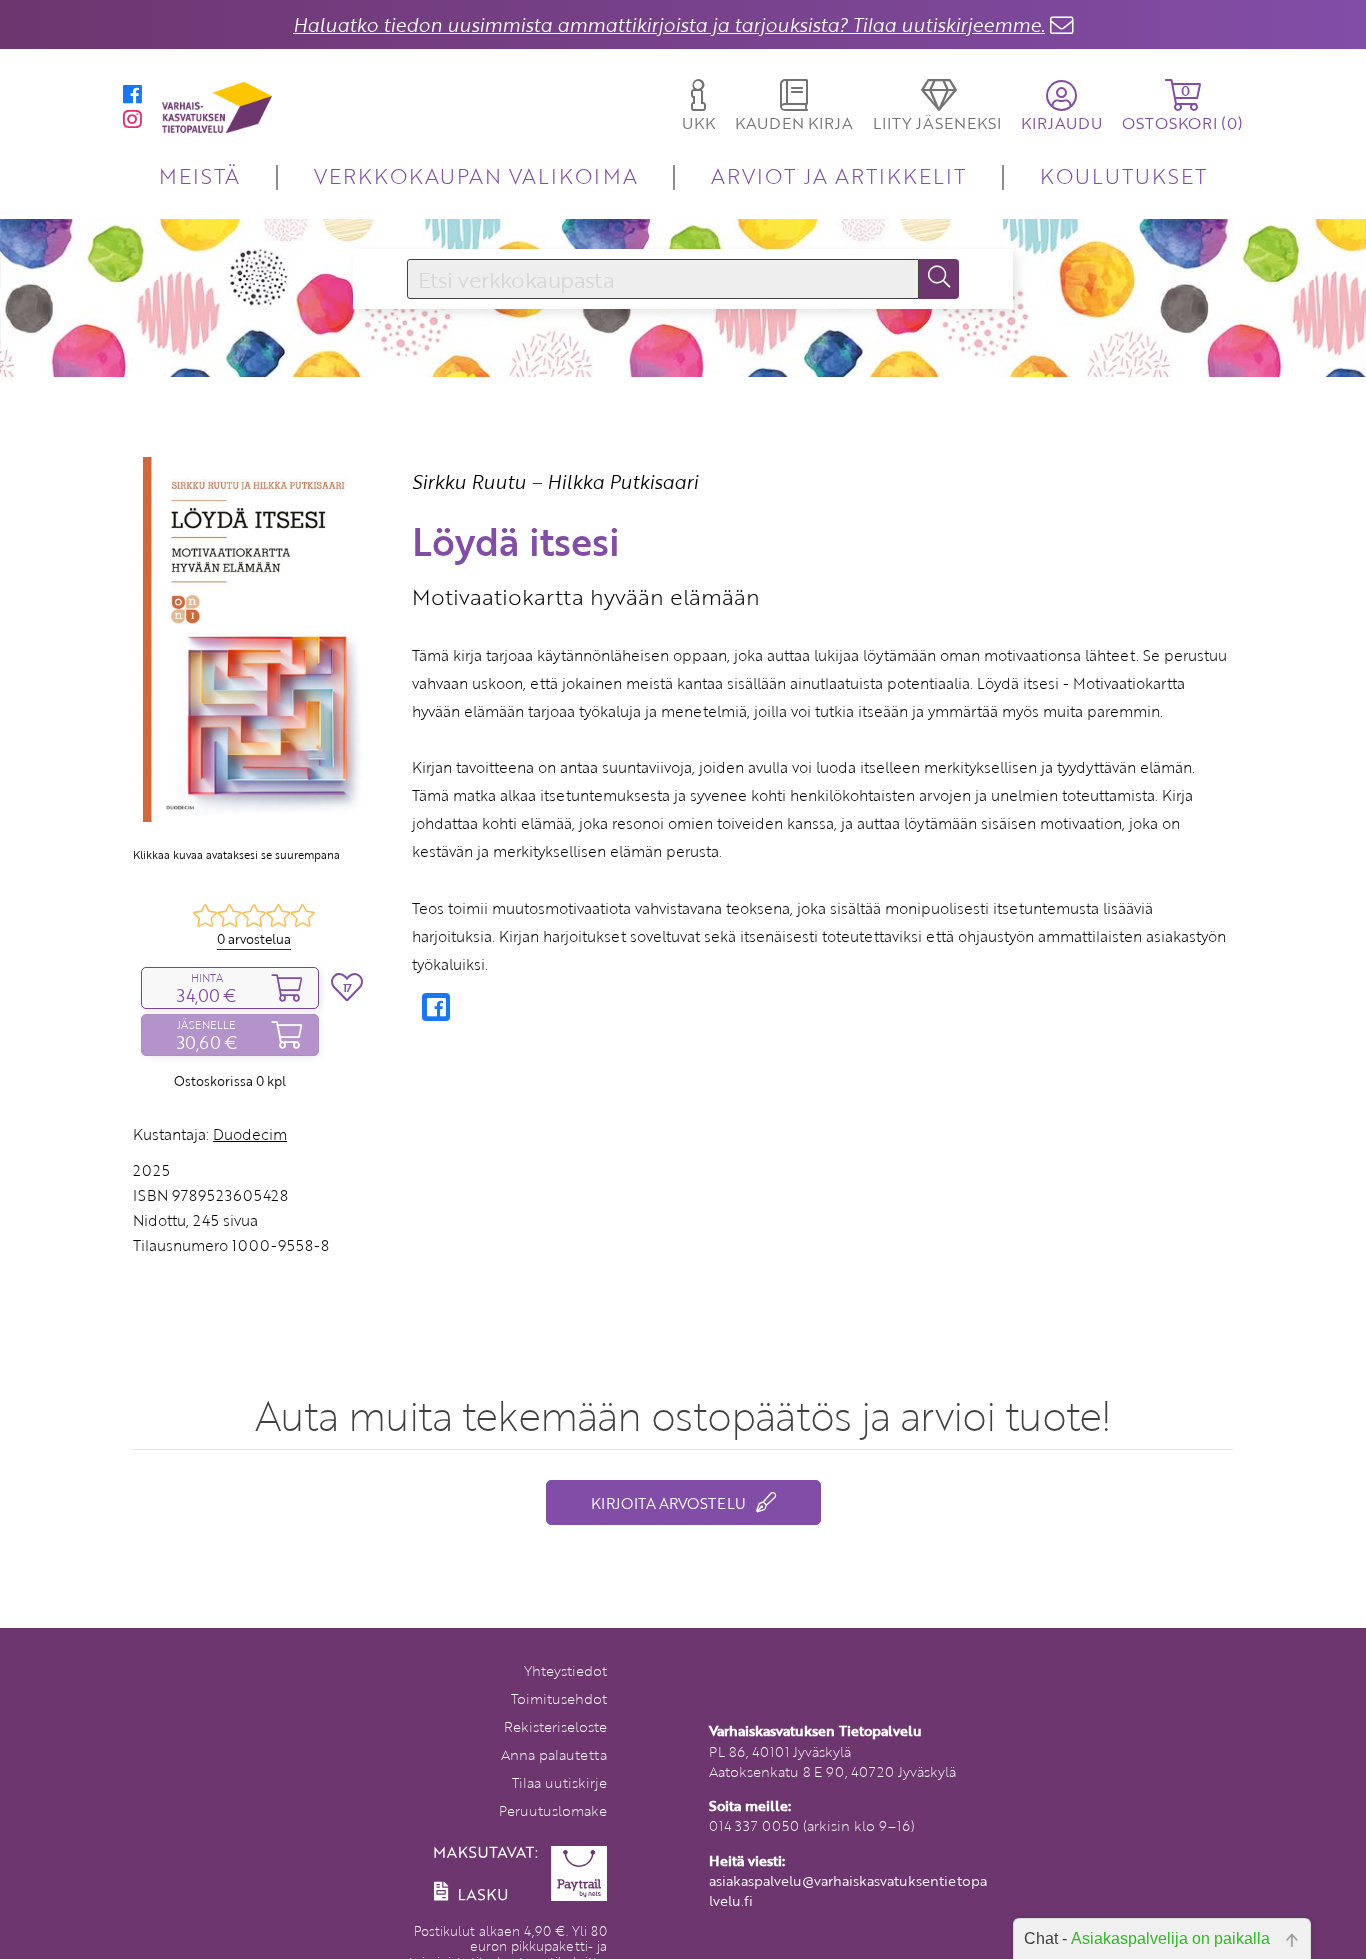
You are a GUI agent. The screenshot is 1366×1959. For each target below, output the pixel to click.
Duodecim (250, 1134)
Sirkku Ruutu (469, 481)
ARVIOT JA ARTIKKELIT (838, 175)
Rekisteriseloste (555, 1726)
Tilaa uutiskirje (559, 1782)
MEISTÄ (199, 175)
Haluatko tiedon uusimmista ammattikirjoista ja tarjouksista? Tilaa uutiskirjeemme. (669, 24)
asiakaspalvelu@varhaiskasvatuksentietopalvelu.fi (848, 1890)
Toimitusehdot (559, 1698)
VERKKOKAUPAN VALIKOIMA (476, 175)
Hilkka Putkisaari (622, 481)
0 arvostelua (254, 939)
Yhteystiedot (565, 1670)
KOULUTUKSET (1123, 175)
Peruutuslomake (553, 1810)
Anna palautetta (554, 1754)
